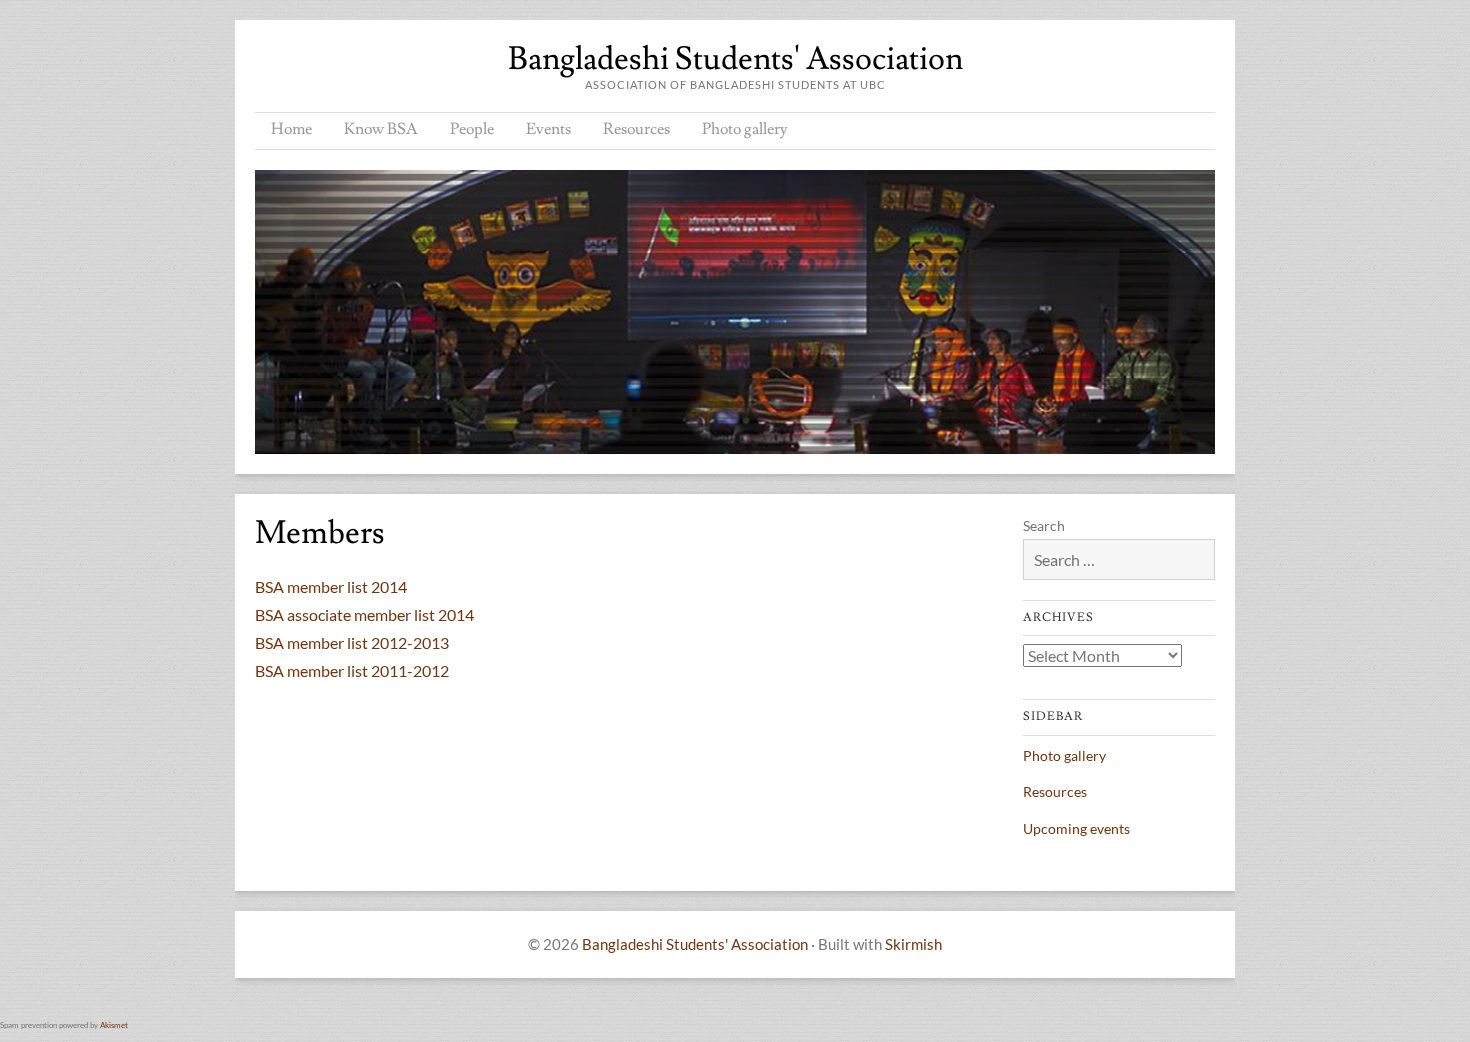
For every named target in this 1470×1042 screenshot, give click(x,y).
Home (291, 129)
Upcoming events (1076, 828)
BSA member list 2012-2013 (352, 642)
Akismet (114, 1025)
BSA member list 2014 (331, 586)
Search (1044, 525)
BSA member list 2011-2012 (352, 670)
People (472, 129)
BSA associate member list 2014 (364, 614)
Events (548, 129)
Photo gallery (745, 129)
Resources (636, 129)
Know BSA (381, 129)
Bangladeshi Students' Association (735, 59)
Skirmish (913, 944)
